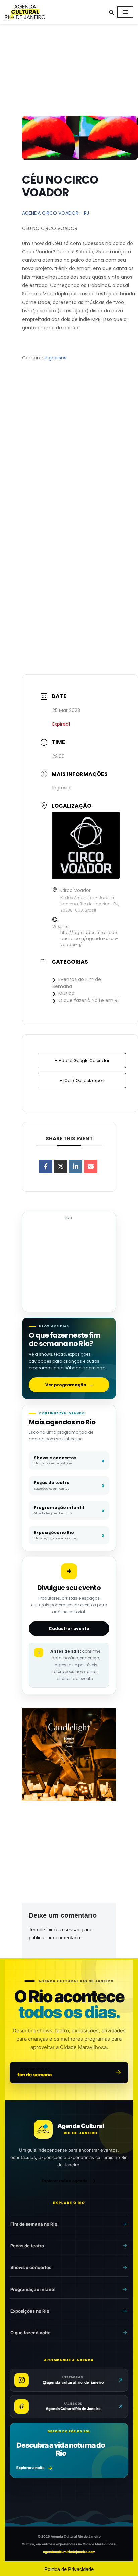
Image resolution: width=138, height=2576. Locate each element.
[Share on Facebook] (46, 1166)
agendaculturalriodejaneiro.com (69, 2552)
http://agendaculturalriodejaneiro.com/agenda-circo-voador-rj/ (89, 938)
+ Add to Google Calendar (82, 1061)
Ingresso (62, 788)
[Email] (91, 1166)
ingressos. (56, 358)
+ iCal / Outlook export (82, 1081)
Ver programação (69, 1385)
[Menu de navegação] (125, 12)
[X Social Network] (61, 1166)
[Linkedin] (76, 1166)
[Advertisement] (69, 71)
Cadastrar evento (69, 1629)
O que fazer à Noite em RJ (89, 1000)
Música (66, 993)
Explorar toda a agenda (64, 2181)
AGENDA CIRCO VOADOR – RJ (56, 213)
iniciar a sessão (63, 1929)
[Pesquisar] (111, 12)
